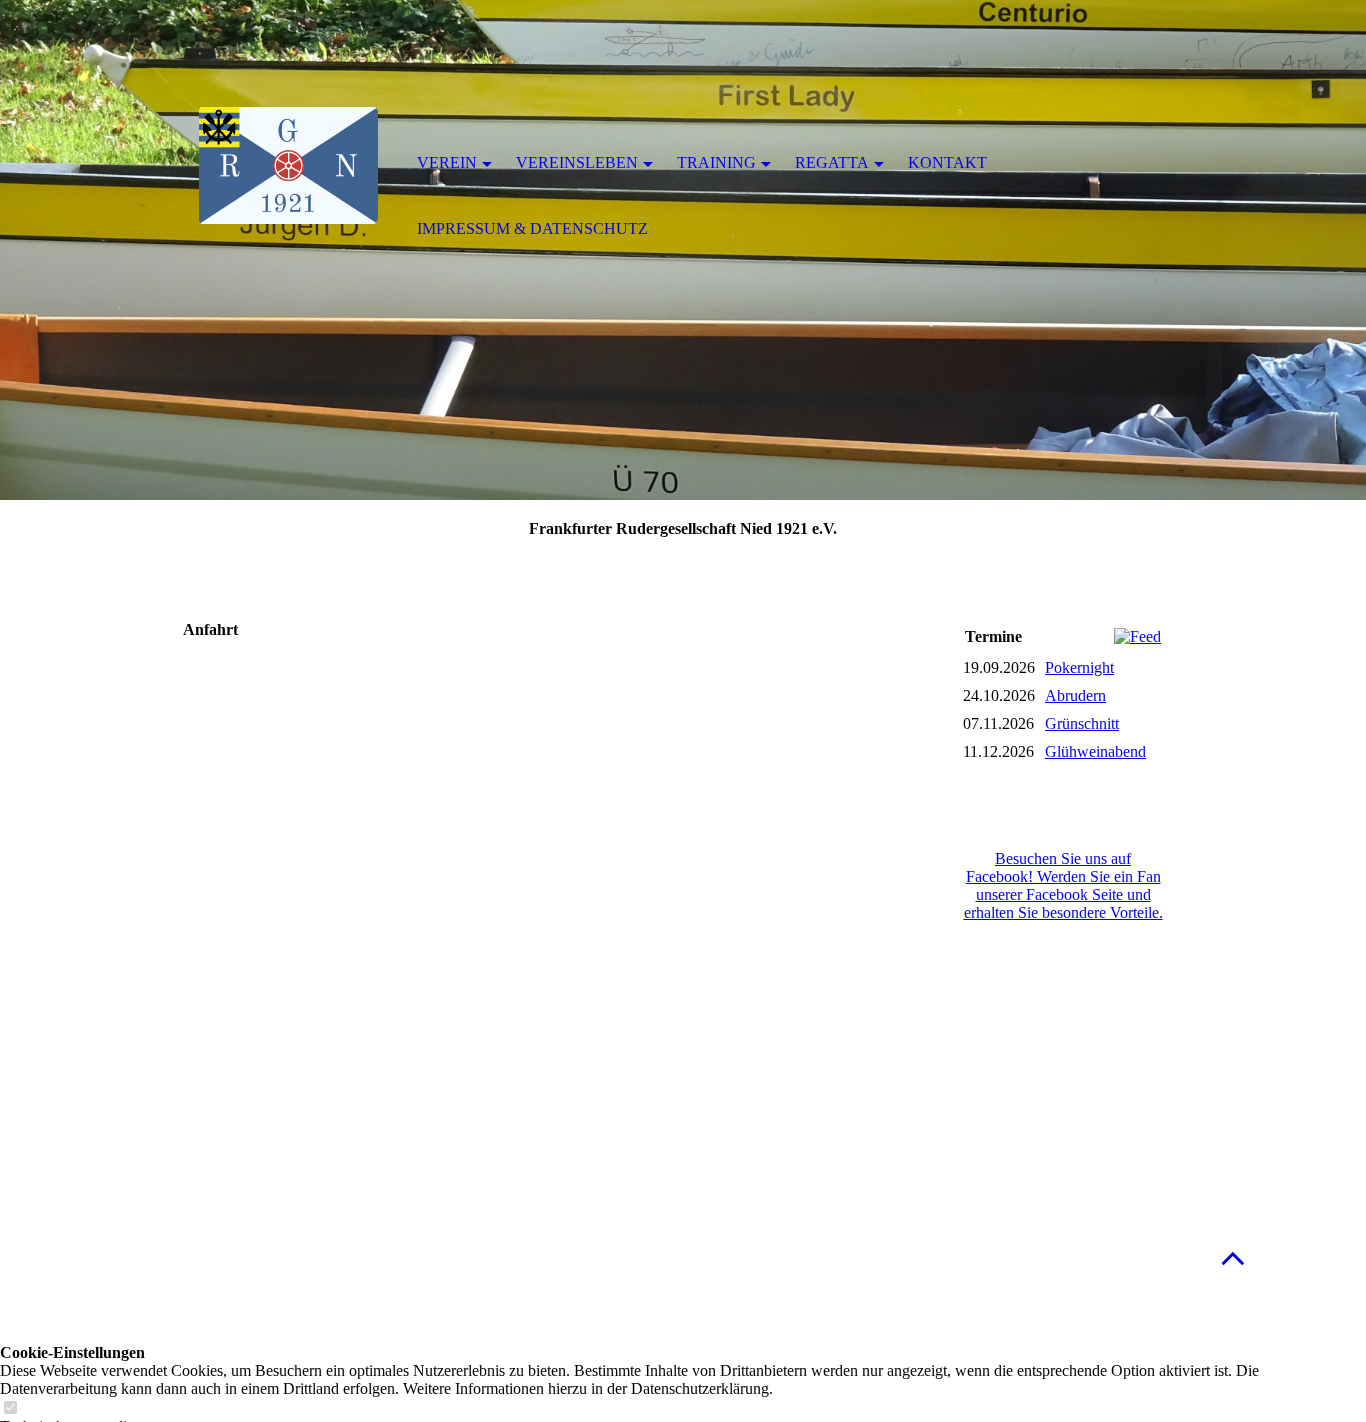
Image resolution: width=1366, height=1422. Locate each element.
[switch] (10, 1408)
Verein (447, 162)
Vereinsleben (577, 162)
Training (716, 162)
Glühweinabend (1095, 751)
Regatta (832, 162)
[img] (288, 165)
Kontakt (947, 162)
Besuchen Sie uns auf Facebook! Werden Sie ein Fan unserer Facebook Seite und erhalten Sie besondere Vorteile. (1063, 885)
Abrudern (1075, 695)
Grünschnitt (1082, 723)
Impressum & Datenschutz (532, 228)
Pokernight (1079, 667)
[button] (1233, 1257)
